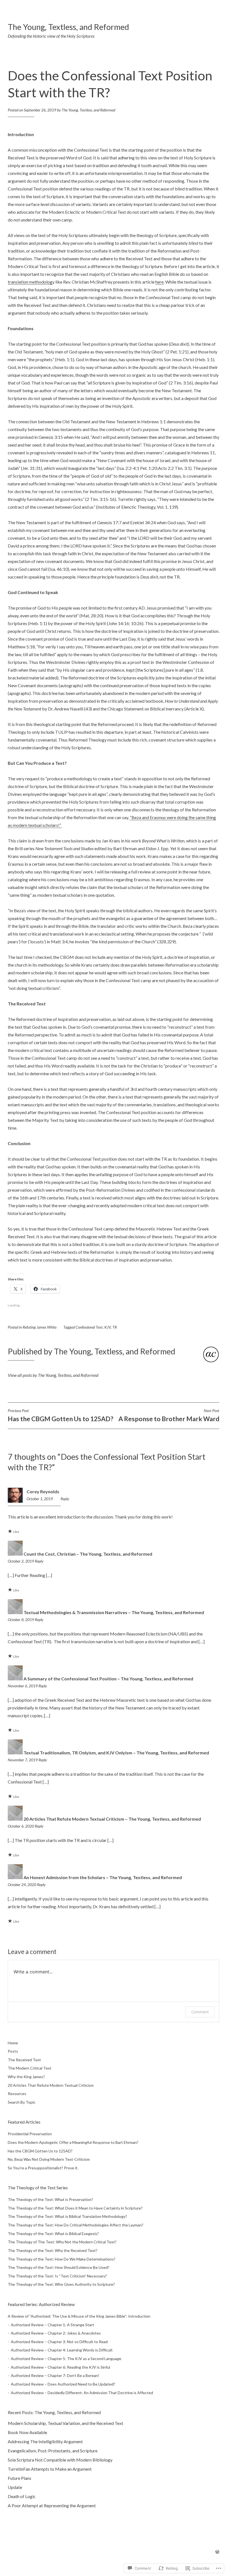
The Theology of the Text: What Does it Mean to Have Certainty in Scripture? (75, 2208)
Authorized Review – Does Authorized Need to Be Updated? (63, 2384)
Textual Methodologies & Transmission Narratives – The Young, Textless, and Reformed (114, 1612)
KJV (108, 1327)
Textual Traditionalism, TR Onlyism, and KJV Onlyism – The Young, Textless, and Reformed (116, 1753)
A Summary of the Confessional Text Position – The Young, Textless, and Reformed (108, 1679)
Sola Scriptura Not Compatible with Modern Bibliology (60, 2460)
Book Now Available (27, 2432)
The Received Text (24, 2060)
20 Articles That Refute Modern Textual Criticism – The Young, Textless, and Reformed (112, 1819)
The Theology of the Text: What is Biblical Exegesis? (53, 2234)
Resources (17, 2094)
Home (13, 2043)
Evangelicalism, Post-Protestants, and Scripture (53, 2451)
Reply (65, 1499)
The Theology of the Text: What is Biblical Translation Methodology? (67, 2216)
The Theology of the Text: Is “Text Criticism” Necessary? (57, 2276)
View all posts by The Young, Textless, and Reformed (53, 1375)
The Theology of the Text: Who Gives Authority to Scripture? (61, 2284)
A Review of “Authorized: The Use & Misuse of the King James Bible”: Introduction (79, 2316)
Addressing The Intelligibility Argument (45, 2441)
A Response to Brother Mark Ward (169, 1415)
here (159, 282)
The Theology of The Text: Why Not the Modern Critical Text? (62, 2242)
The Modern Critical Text (30, 2068)
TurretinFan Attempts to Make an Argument (50, 2469)
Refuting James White (40, 1327)
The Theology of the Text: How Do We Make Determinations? (62, 2259)
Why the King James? (26, 2077)
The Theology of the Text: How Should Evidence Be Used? (59, 2267)
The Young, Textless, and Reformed (68, 27)
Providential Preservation (30, 2134)
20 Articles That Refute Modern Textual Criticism (51, 2085)
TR (115, 1327)
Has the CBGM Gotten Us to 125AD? (60, 1415)
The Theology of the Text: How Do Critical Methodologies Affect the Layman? (76, 2225)
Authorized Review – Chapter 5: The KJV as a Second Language (66, 2359)
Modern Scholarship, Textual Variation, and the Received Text (65, 2423)
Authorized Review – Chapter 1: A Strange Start (52, 2325)
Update (15, 2487)
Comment (200, 2012)
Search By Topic (22, 2102)
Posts (13, 2051)
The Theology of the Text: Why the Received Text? (53, 2250)
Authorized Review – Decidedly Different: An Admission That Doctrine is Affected (82, 2393)
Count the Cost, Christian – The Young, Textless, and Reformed (88, 1554)
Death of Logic (22, 2496)
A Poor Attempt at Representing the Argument (52, 2505)
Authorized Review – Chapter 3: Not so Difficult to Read (59, 2342)
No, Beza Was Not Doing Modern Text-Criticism (49, 2159)
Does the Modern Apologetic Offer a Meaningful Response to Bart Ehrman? (73, 2142)
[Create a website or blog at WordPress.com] (217, 2552)
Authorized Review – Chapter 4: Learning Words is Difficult (62, 2350)
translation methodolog (30, 282)
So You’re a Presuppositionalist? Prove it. (43, 2168)
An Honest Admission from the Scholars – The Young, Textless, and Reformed (103, 1877)
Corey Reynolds (43, 1491)
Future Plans (20, 2478)
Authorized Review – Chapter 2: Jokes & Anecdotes (56, 2333)
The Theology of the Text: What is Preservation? (50, 2199)
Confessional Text (89, 1327)
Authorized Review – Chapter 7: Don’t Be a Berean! (55, 2375)
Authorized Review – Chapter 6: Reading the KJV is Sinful (60, 2367)
